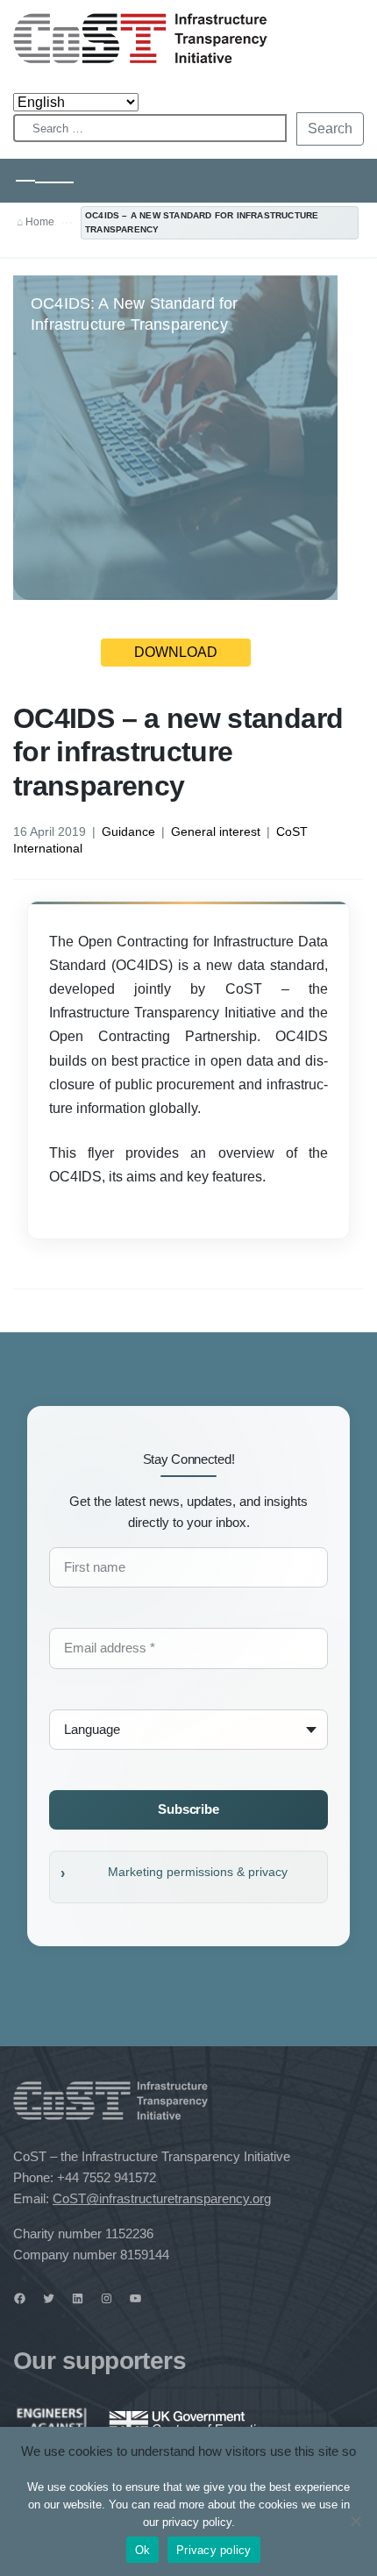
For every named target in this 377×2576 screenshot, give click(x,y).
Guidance (128, 831)
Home (40, 222)
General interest (216, 831)
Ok (143, 2550)
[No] (355, 2521)
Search (330, 128)
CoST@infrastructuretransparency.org (162, 2198)
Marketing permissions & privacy (198, 1872)
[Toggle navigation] (45, 181)
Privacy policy (214, 2550)
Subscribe (188, 1809)
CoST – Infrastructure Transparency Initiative (140, 38)
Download (176, 652)
